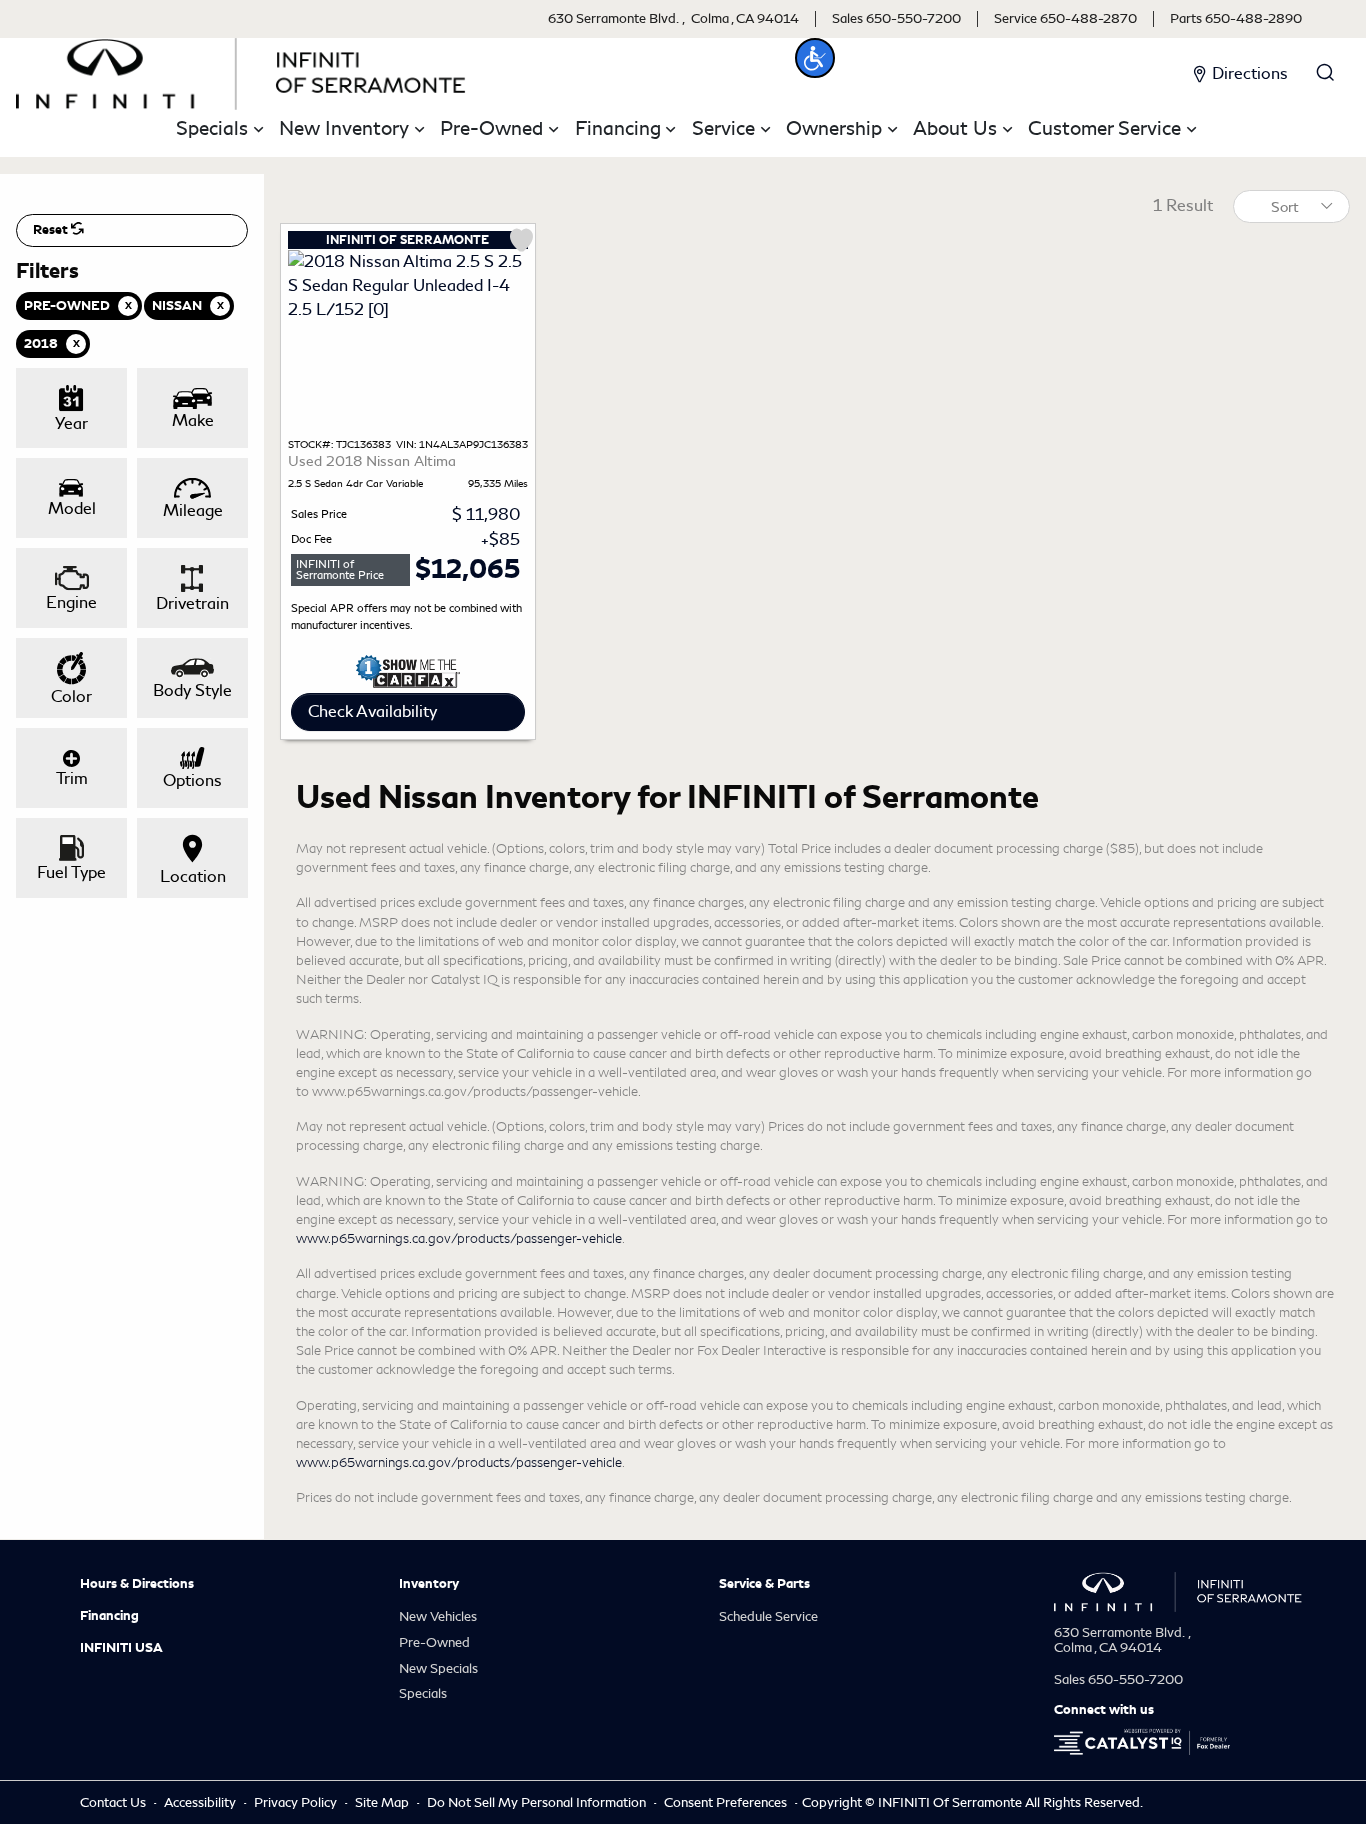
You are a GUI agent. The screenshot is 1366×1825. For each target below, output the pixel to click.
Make (193, 420)
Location (193, 876)
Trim (72, 778)
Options (192, 780)
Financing (109, 1616)
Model (72, 508)
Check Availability (372, 711)
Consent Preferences (725, 1802)
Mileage (193, 510)
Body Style (192, 690)
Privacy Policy (297, 1802)
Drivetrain (192, 603)
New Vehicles (438, 1616)
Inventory (429, 1584)
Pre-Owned (434, 1642)
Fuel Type (71, 872)
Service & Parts (764, 1584)
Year (71, 423)
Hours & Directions (137, 1584)
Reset (52, 230)
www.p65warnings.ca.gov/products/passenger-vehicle (459, 1238)
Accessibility (201, 1802)
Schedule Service (768, 1616)
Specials (423, 1693)
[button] (815, 58)
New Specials (438, 1668)
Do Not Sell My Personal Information (538, 1802)
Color (71, 696)
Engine (71, 602)
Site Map (383, 1802)
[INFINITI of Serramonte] (241, 70)
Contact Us (114, 1802)
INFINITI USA (121, 1648)
